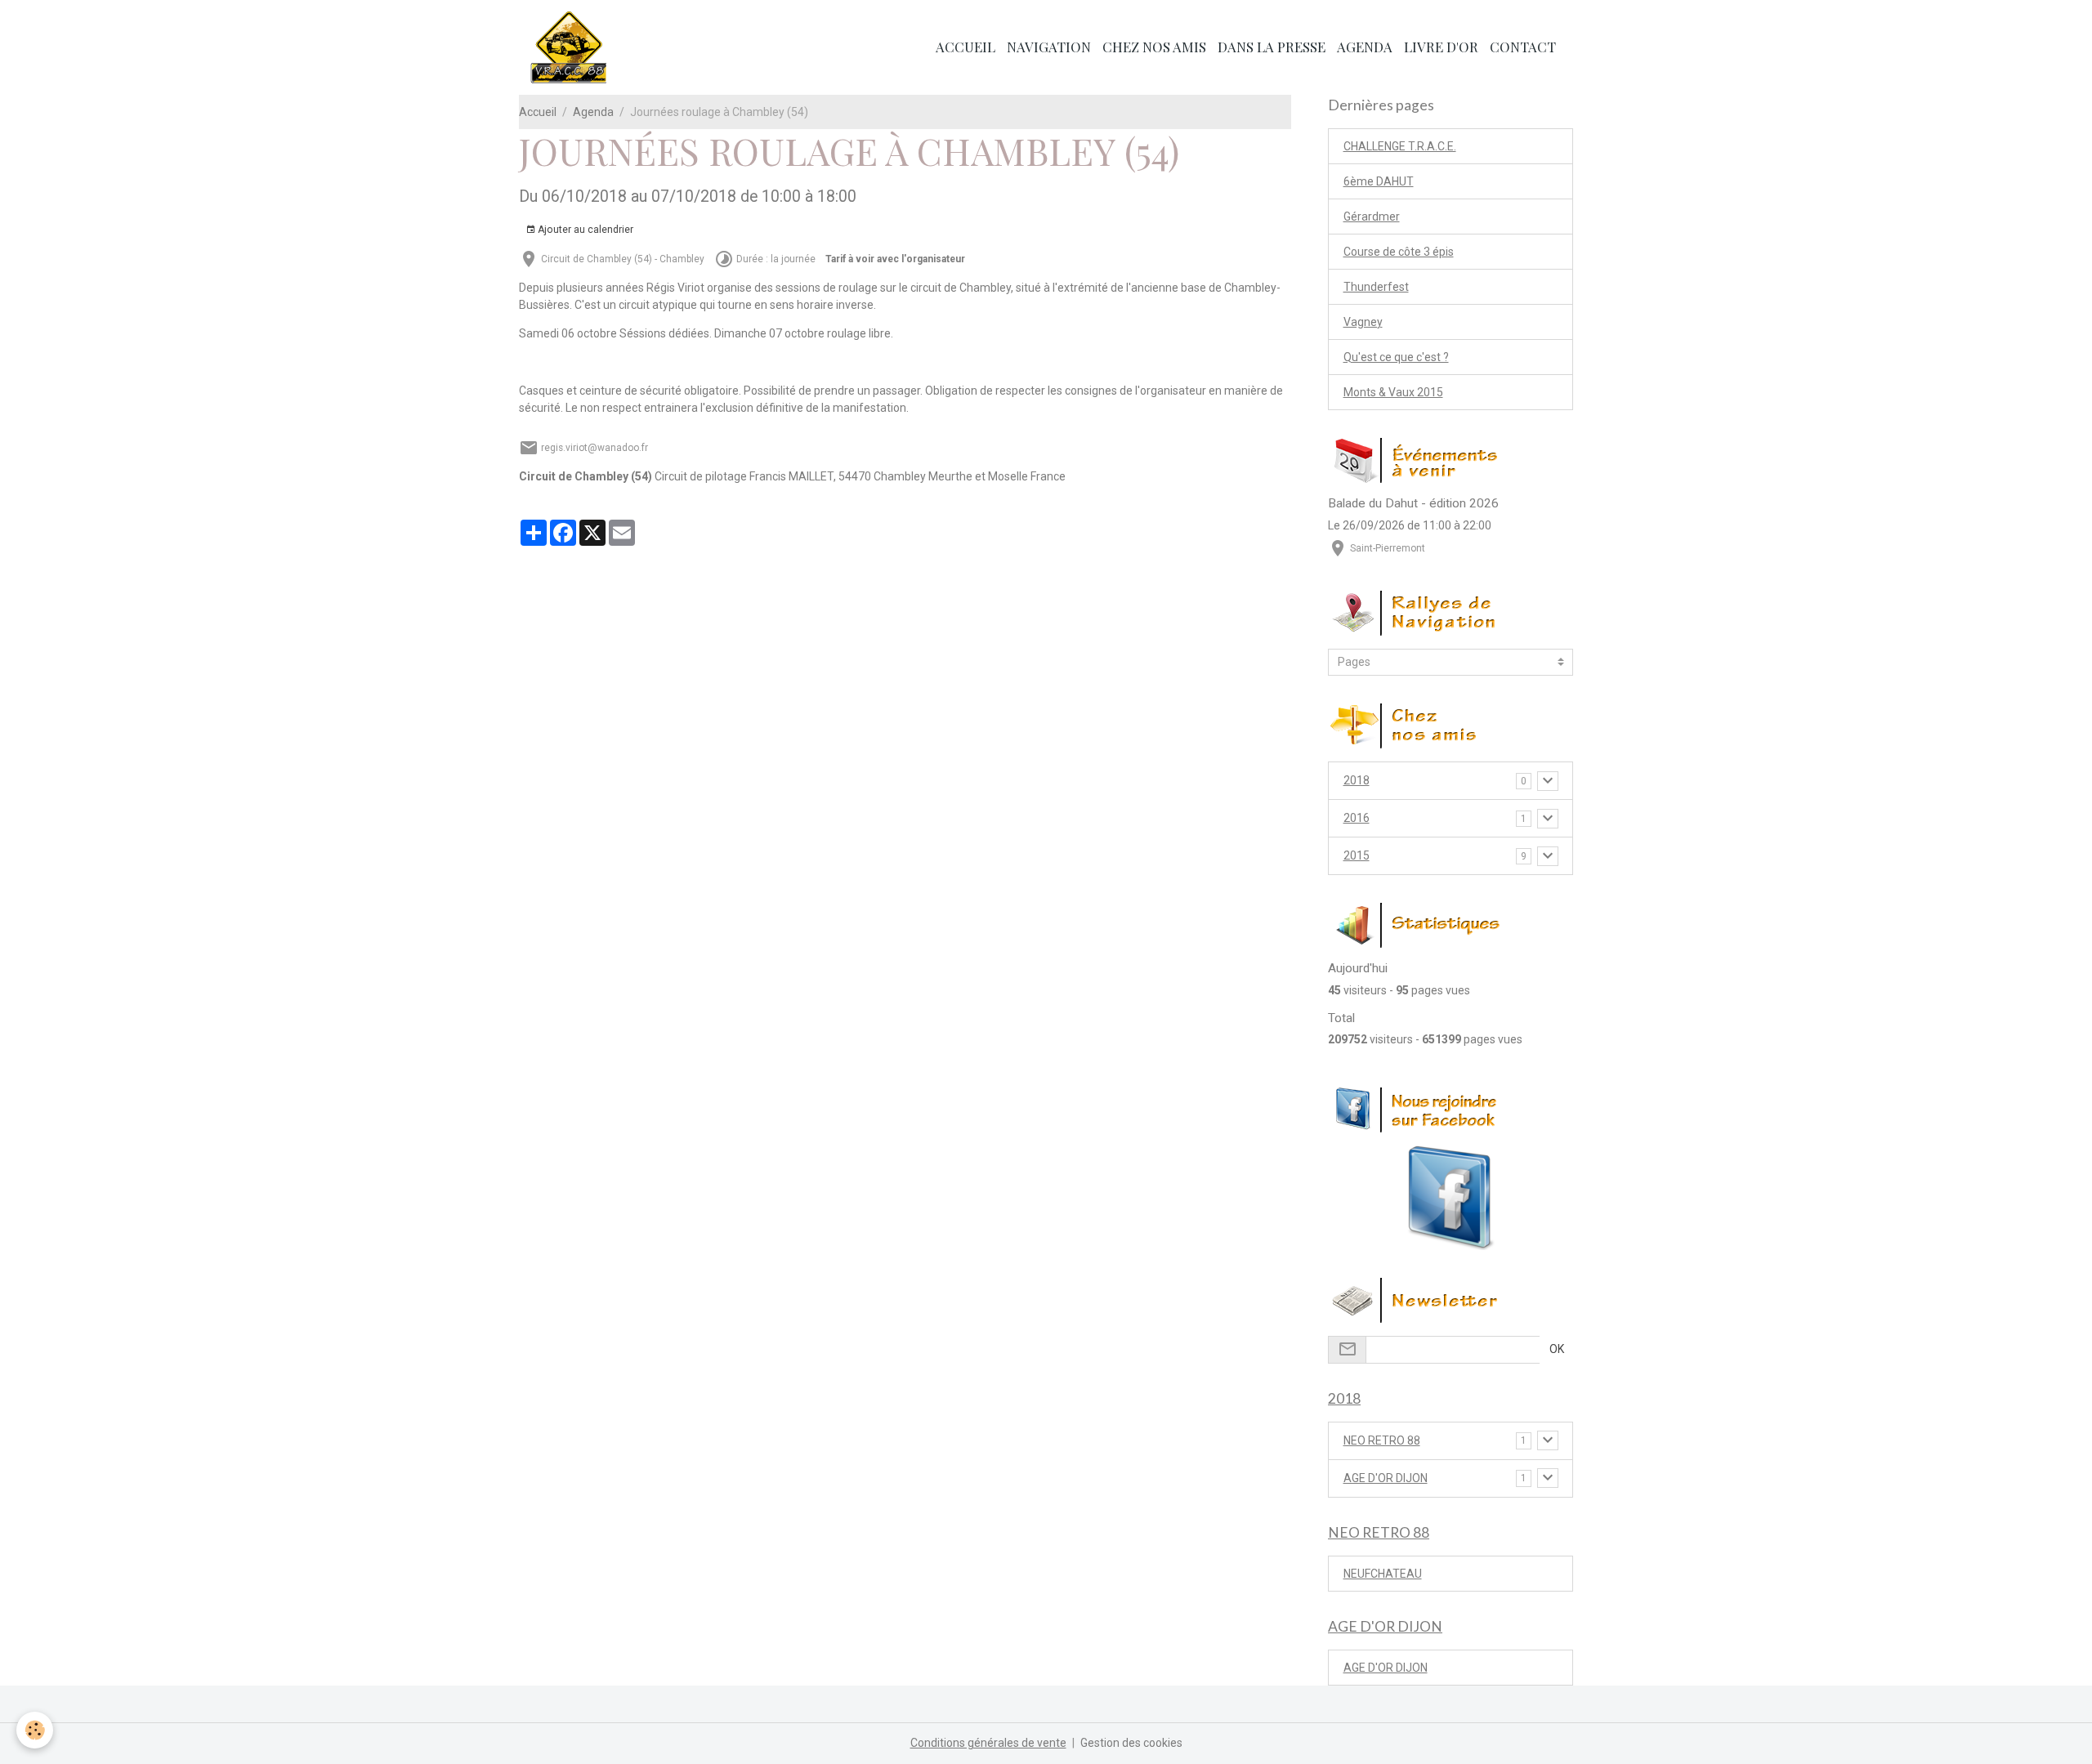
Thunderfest (1376, 287)
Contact (1523, 47)
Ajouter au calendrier (584, 230)
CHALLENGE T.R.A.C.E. (1400, 146)
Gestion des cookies (1131, 1743)
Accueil (966, 47)
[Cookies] (35, 1730)
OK (1557, 1349)
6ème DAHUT (1379, 181)
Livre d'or (1441, 47)
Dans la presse (1272, 47)
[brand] (571, 47)
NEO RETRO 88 (1382, 1440)
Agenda (1365, 47)
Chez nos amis (1154, 47)
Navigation (1049, 47)
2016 (1357, 818)
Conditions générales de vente (988, 1743)
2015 (1357, 855)
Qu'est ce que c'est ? (1396, 357)
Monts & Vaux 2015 (1393, 392)
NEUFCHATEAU (1383, 1574)
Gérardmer (1372, 217)
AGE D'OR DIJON (1386, 1478)
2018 (1357, 780)
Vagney (1363, 322)
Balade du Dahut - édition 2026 (1413, 503)
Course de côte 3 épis (1399, 252)
